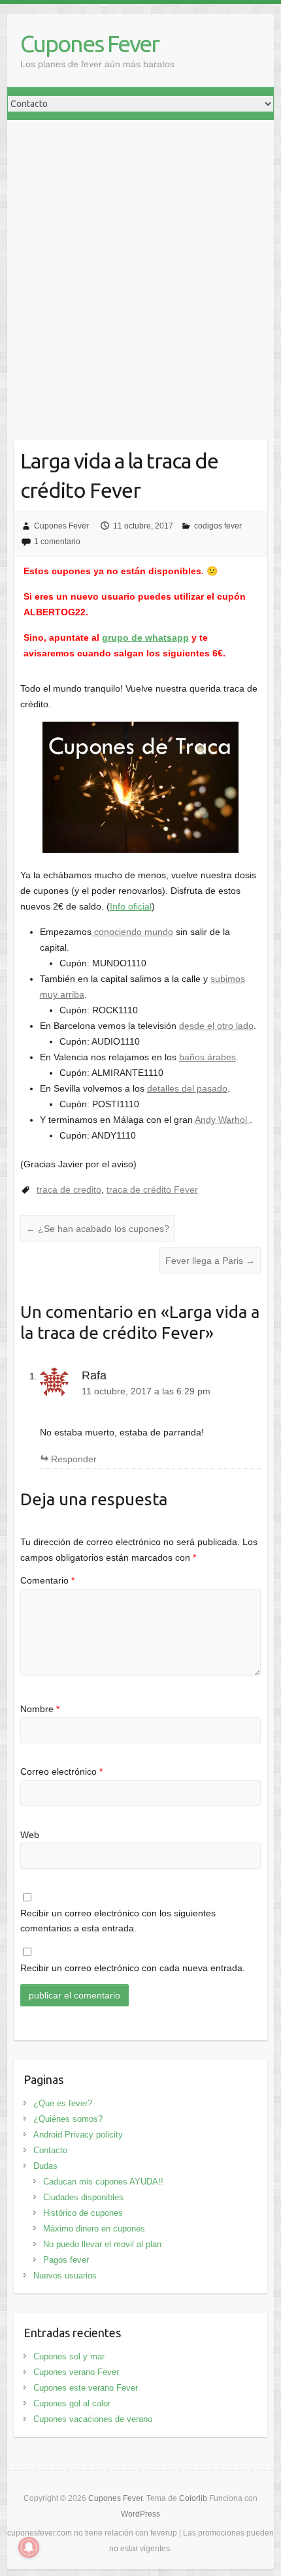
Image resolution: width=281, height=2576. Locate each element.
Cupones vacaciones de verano (93, 2419)
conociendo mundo (132, 932)
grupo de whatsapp (145, 637)
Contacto (50, 2150)
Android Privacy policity (78, 2135)
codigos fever (218, 526)
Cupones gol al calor (72, 2403)
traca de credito (69, 1189)
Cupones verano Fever (76, 2372)
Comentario (47, 1580)
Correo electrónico (61, 1771)
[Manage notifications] (29, 2547)
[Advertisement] (140, 267)
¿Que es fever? (63, 2103)
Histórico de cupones (83, 2213)
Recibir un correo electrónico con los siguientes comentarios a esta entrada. (118, 1921)
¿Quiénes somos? (68, 2119)
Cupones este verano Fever (86, 2388)
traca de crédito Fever (152, 1189)
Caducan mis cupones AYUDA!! (103, 2182)
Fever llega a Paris (210, 1261)
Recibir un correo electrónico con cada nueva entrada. (133, 1968)
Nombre (40, 1709)
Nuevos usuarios (65, 2276)
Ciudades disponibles (83, 2197)
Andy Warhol (222, 1120)
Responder (74, 1459)
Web (30, 1835)
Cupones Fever (90, 43)
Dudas (45, 2166)
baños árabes (207, 1057)
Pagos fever (66, 2260)
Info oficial (131, 906)
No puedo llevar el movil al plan (102, 2244)
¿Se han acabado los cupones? (98, 1229)
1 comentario (57, 542)
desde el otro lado (216, 1026)
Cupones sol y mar (69, 2356)
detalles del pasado (187, 1088)
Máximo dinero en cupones (94, 2229)
